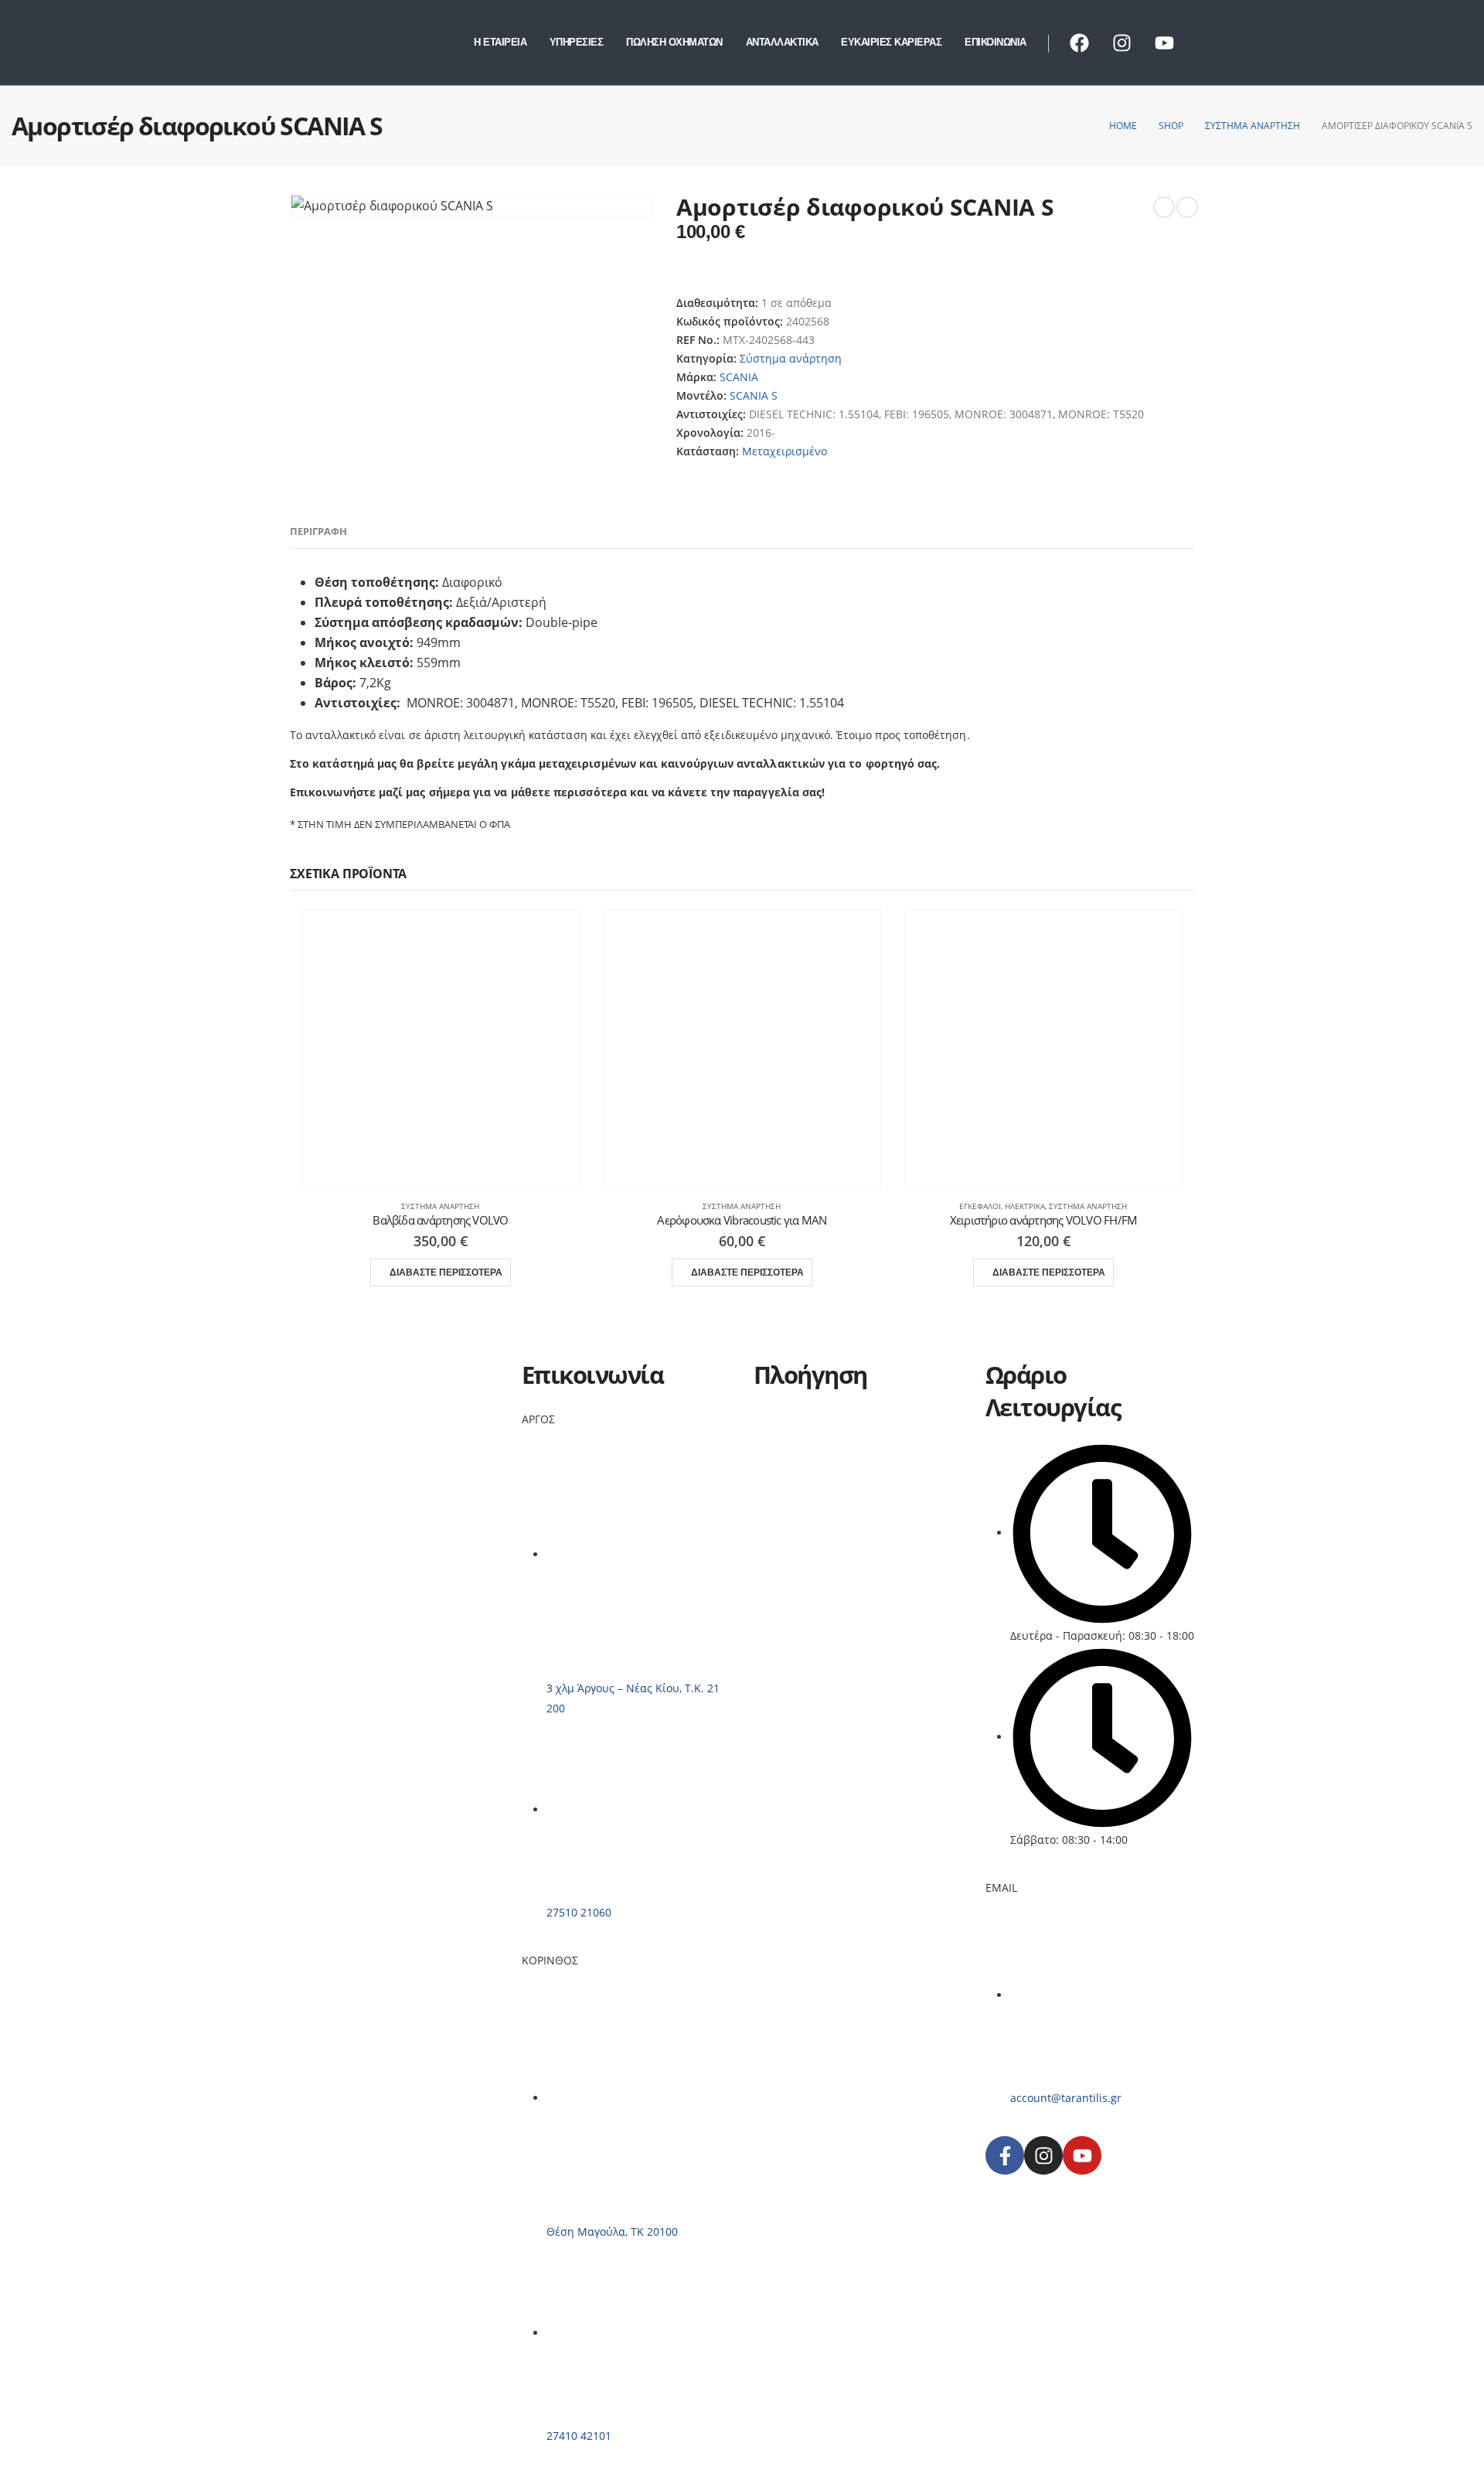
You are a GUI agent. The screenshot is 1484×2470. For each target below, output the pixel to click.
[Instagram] (1122, 43)
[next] (1187, 207)
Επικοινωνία (786, 1511)
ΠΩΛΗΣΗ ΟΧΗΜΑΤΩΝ (674, 42)
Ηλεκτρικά (1025, 1206)
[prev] (1164, 207)
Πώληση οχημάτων (803, 1455)
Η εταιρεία (781, 1418)
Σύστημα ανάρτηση (791, 358)
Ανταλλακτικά (789, 1474)
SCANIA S (754, 395)
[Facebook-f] (1005, 2155)
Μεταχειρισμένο (785, 451)
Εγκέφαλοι (980, 1206)
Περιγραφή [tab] (318, 531)
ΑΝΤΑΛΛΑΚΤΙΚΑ (782, 42)
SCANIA (739, 377)
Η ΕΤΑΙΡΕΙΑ (500, 42)
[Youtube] (1164, 43)
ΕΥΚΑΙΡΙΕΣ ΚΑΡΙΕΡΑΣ (891, 42)
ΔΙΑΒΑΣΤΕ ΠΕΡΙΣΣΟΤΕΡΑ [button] (446, 1272)
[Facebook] (1079, 43)
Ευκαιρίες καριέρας (803, 1492)
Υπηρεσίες (780, 1437)
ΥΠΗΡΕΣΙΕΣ (577, 42)
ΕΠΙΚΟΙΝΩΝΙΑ (996, 42)
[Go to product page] (441, 1048)
